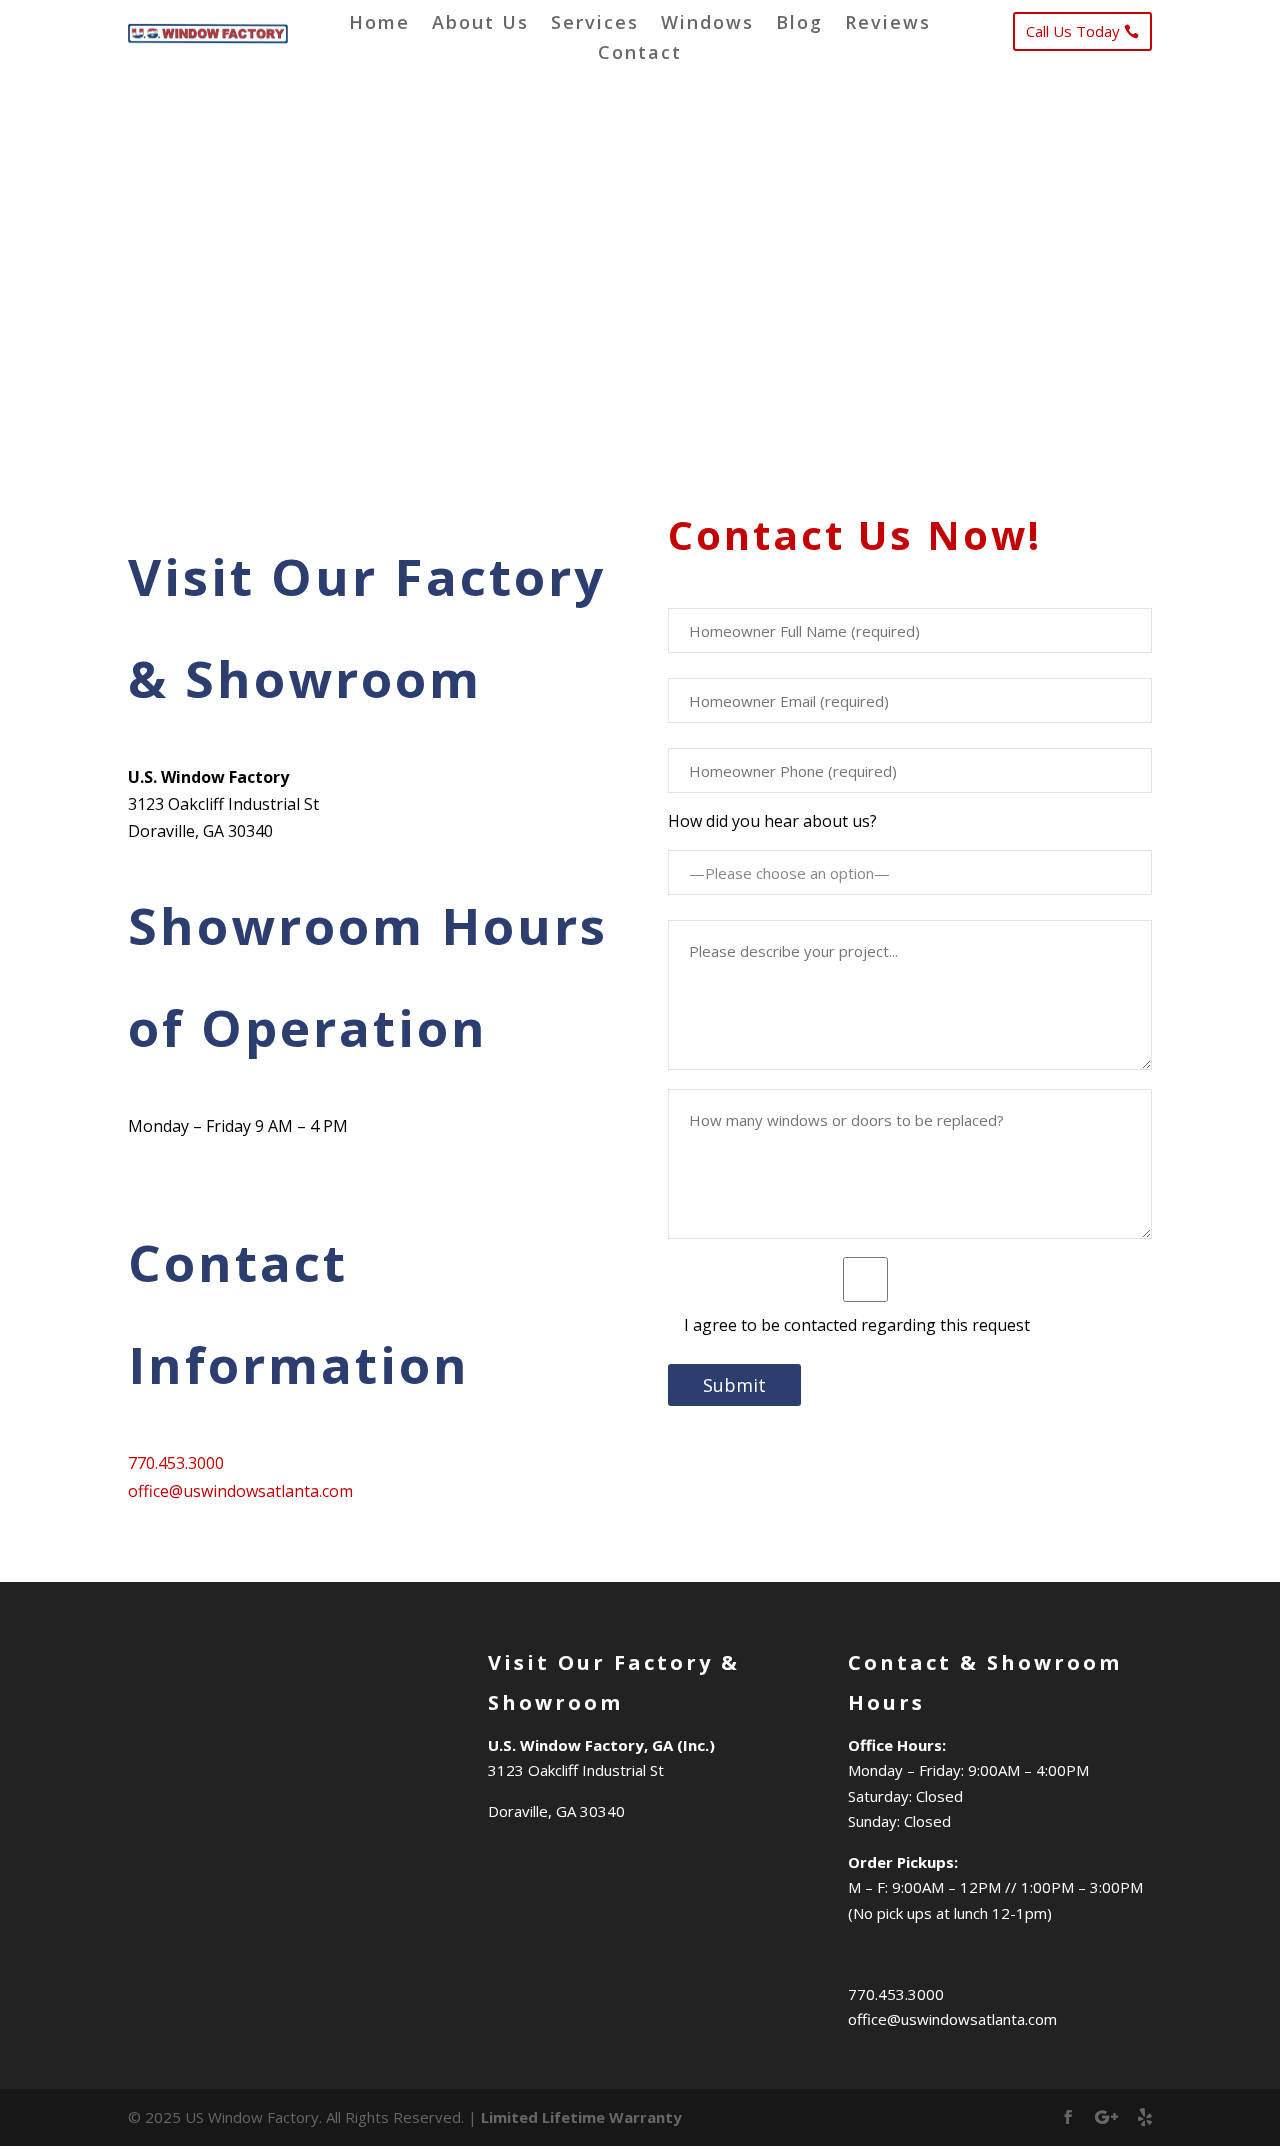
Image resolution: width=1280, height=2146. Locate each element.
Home (379, 24)
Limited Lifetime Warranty (581, 2117)
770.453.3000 (176, 1463)
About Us (480, 24)
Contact (640, 54)
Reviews (888, 24)
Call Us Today (1073, 31)
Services (595, 24)
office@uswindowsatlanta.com (240, 1491)
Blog (799, 24)
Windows (707, 24)
